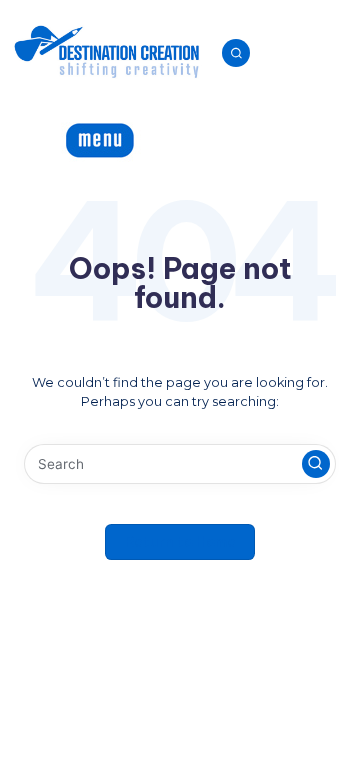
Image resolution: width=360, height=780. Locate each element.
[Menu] (84, 139)
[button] (316, 464)
